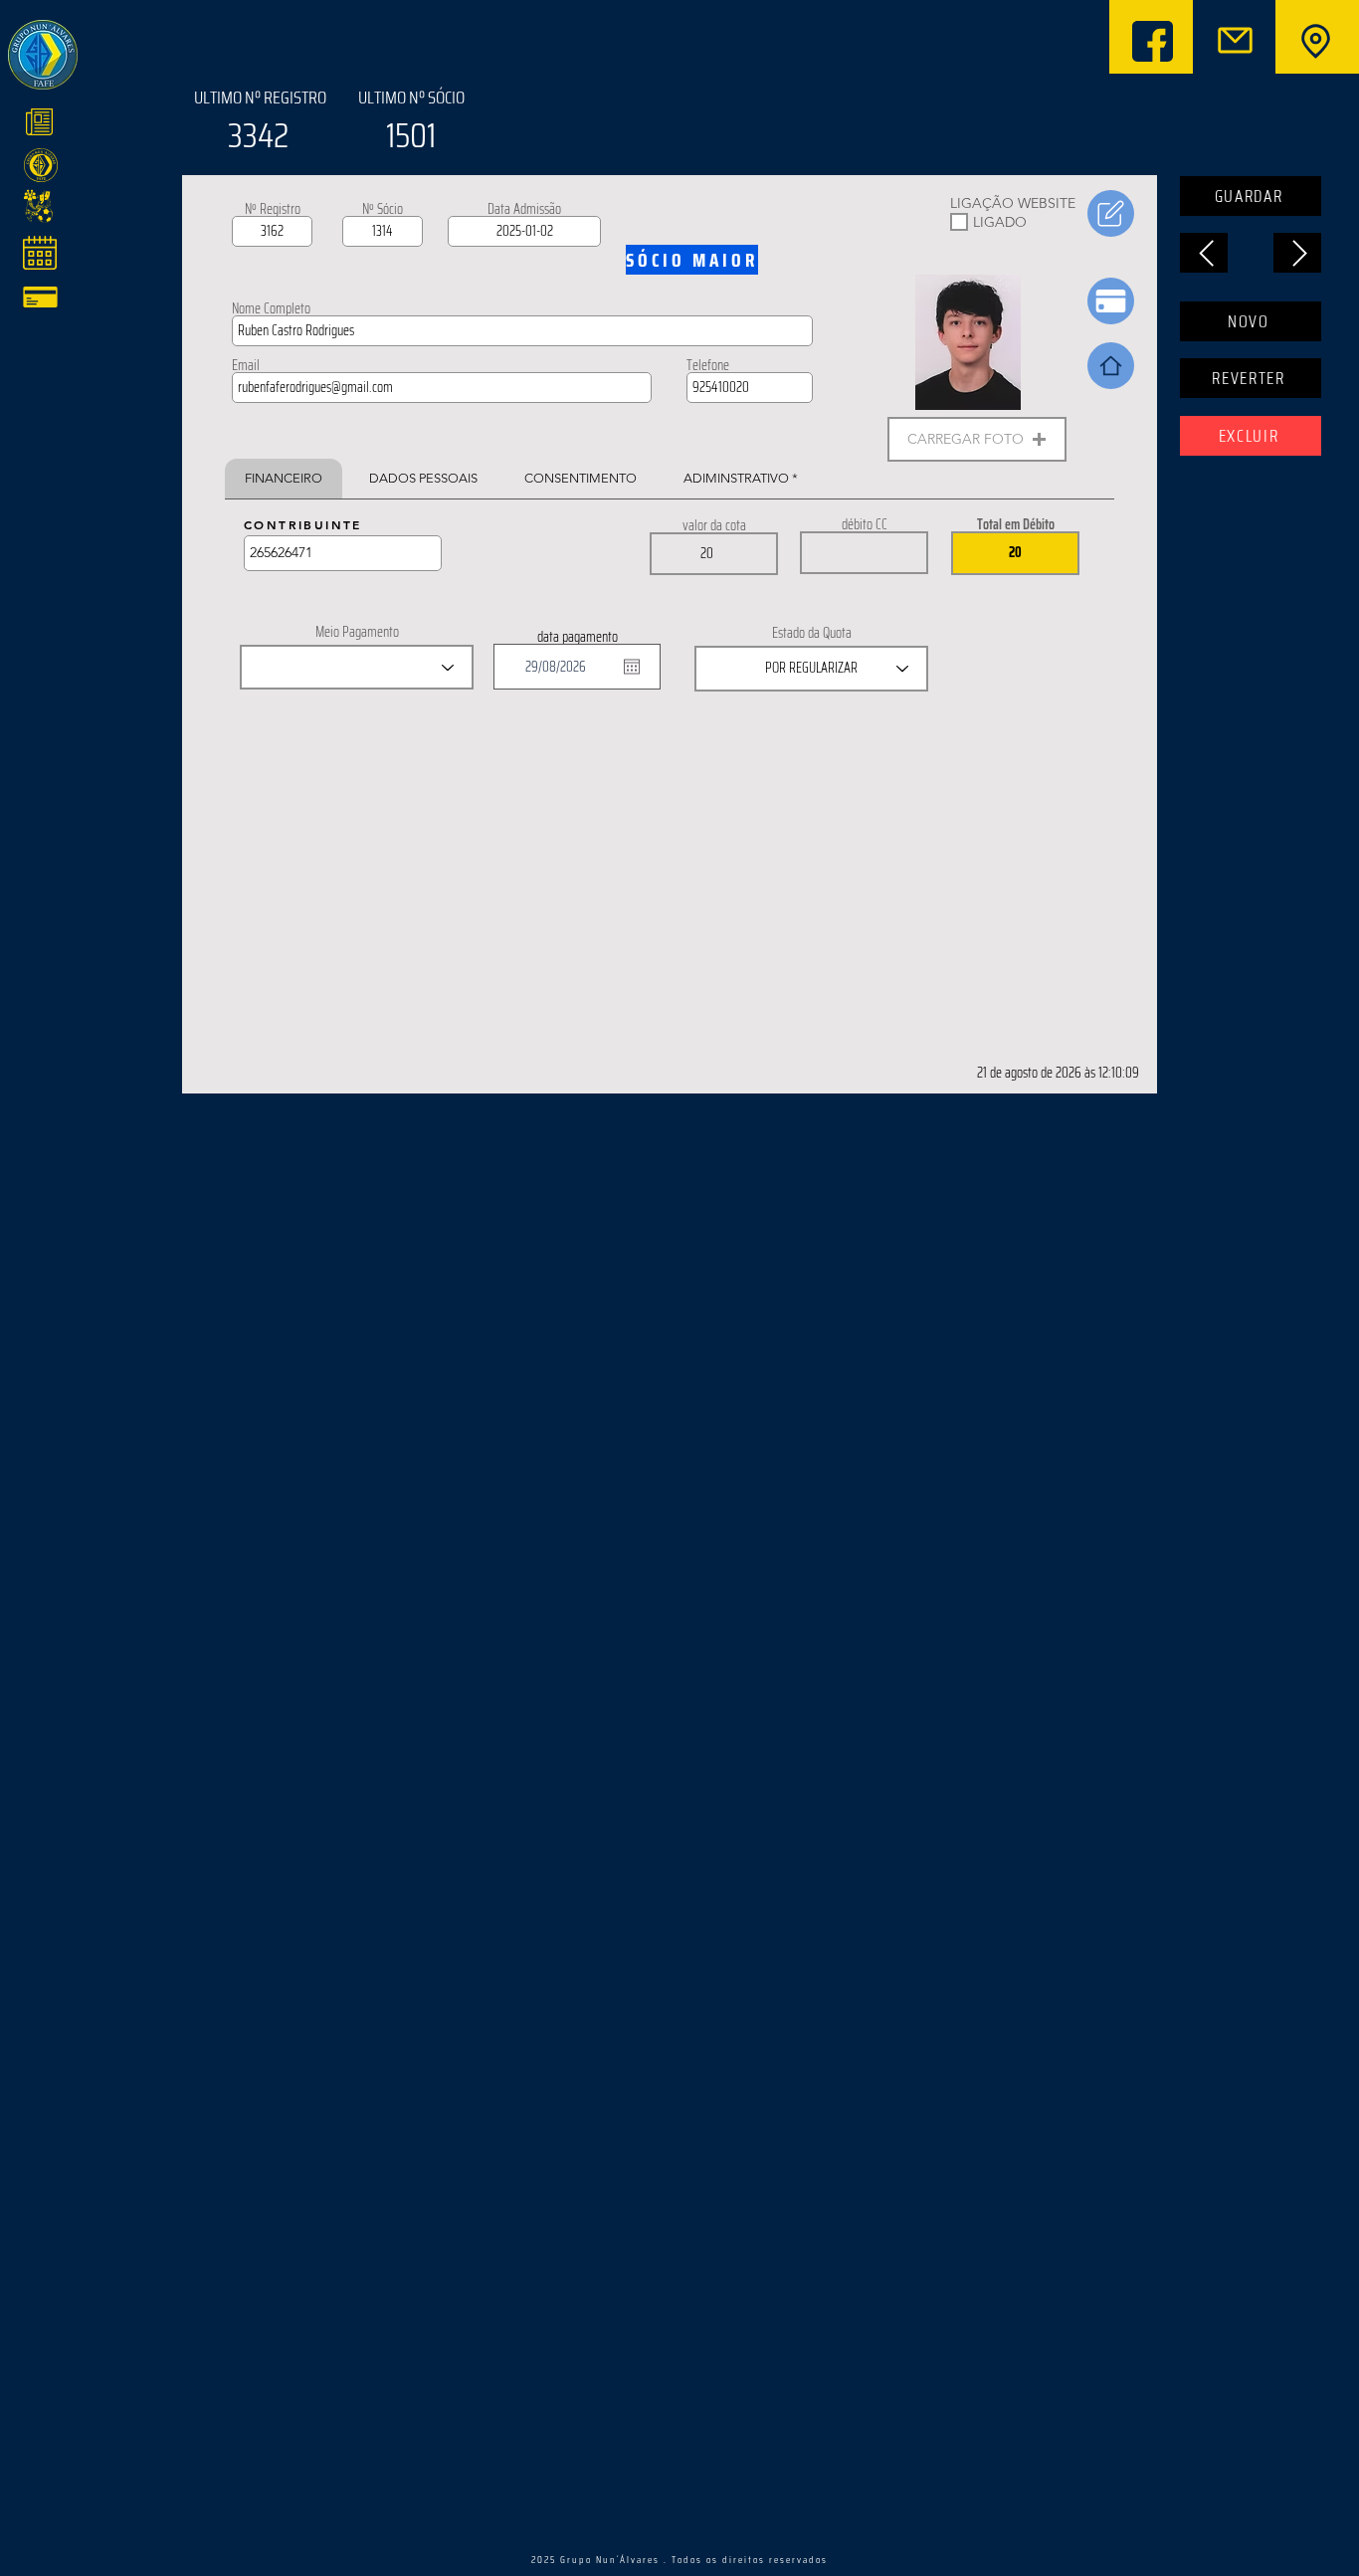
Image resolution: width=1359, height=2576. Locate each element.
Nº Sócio (383, 209)
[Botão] (1314, 41)
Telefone (708, 365)
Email (246, 365)
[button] (977, 439)
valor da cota (714, 525)
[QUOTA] (1111, 301)
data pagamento (578, 637)
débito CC (865, 524)
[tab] (284, 479)
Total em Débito (1016, 524)
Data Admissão (524, 209)
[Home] (1111, 366)
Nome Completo (271, 308)
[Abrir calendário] (632, 667)
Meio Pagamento (357, 632)
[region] (172, 126)
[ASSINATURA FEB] (1111, 213)
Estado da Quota (812, 633)
